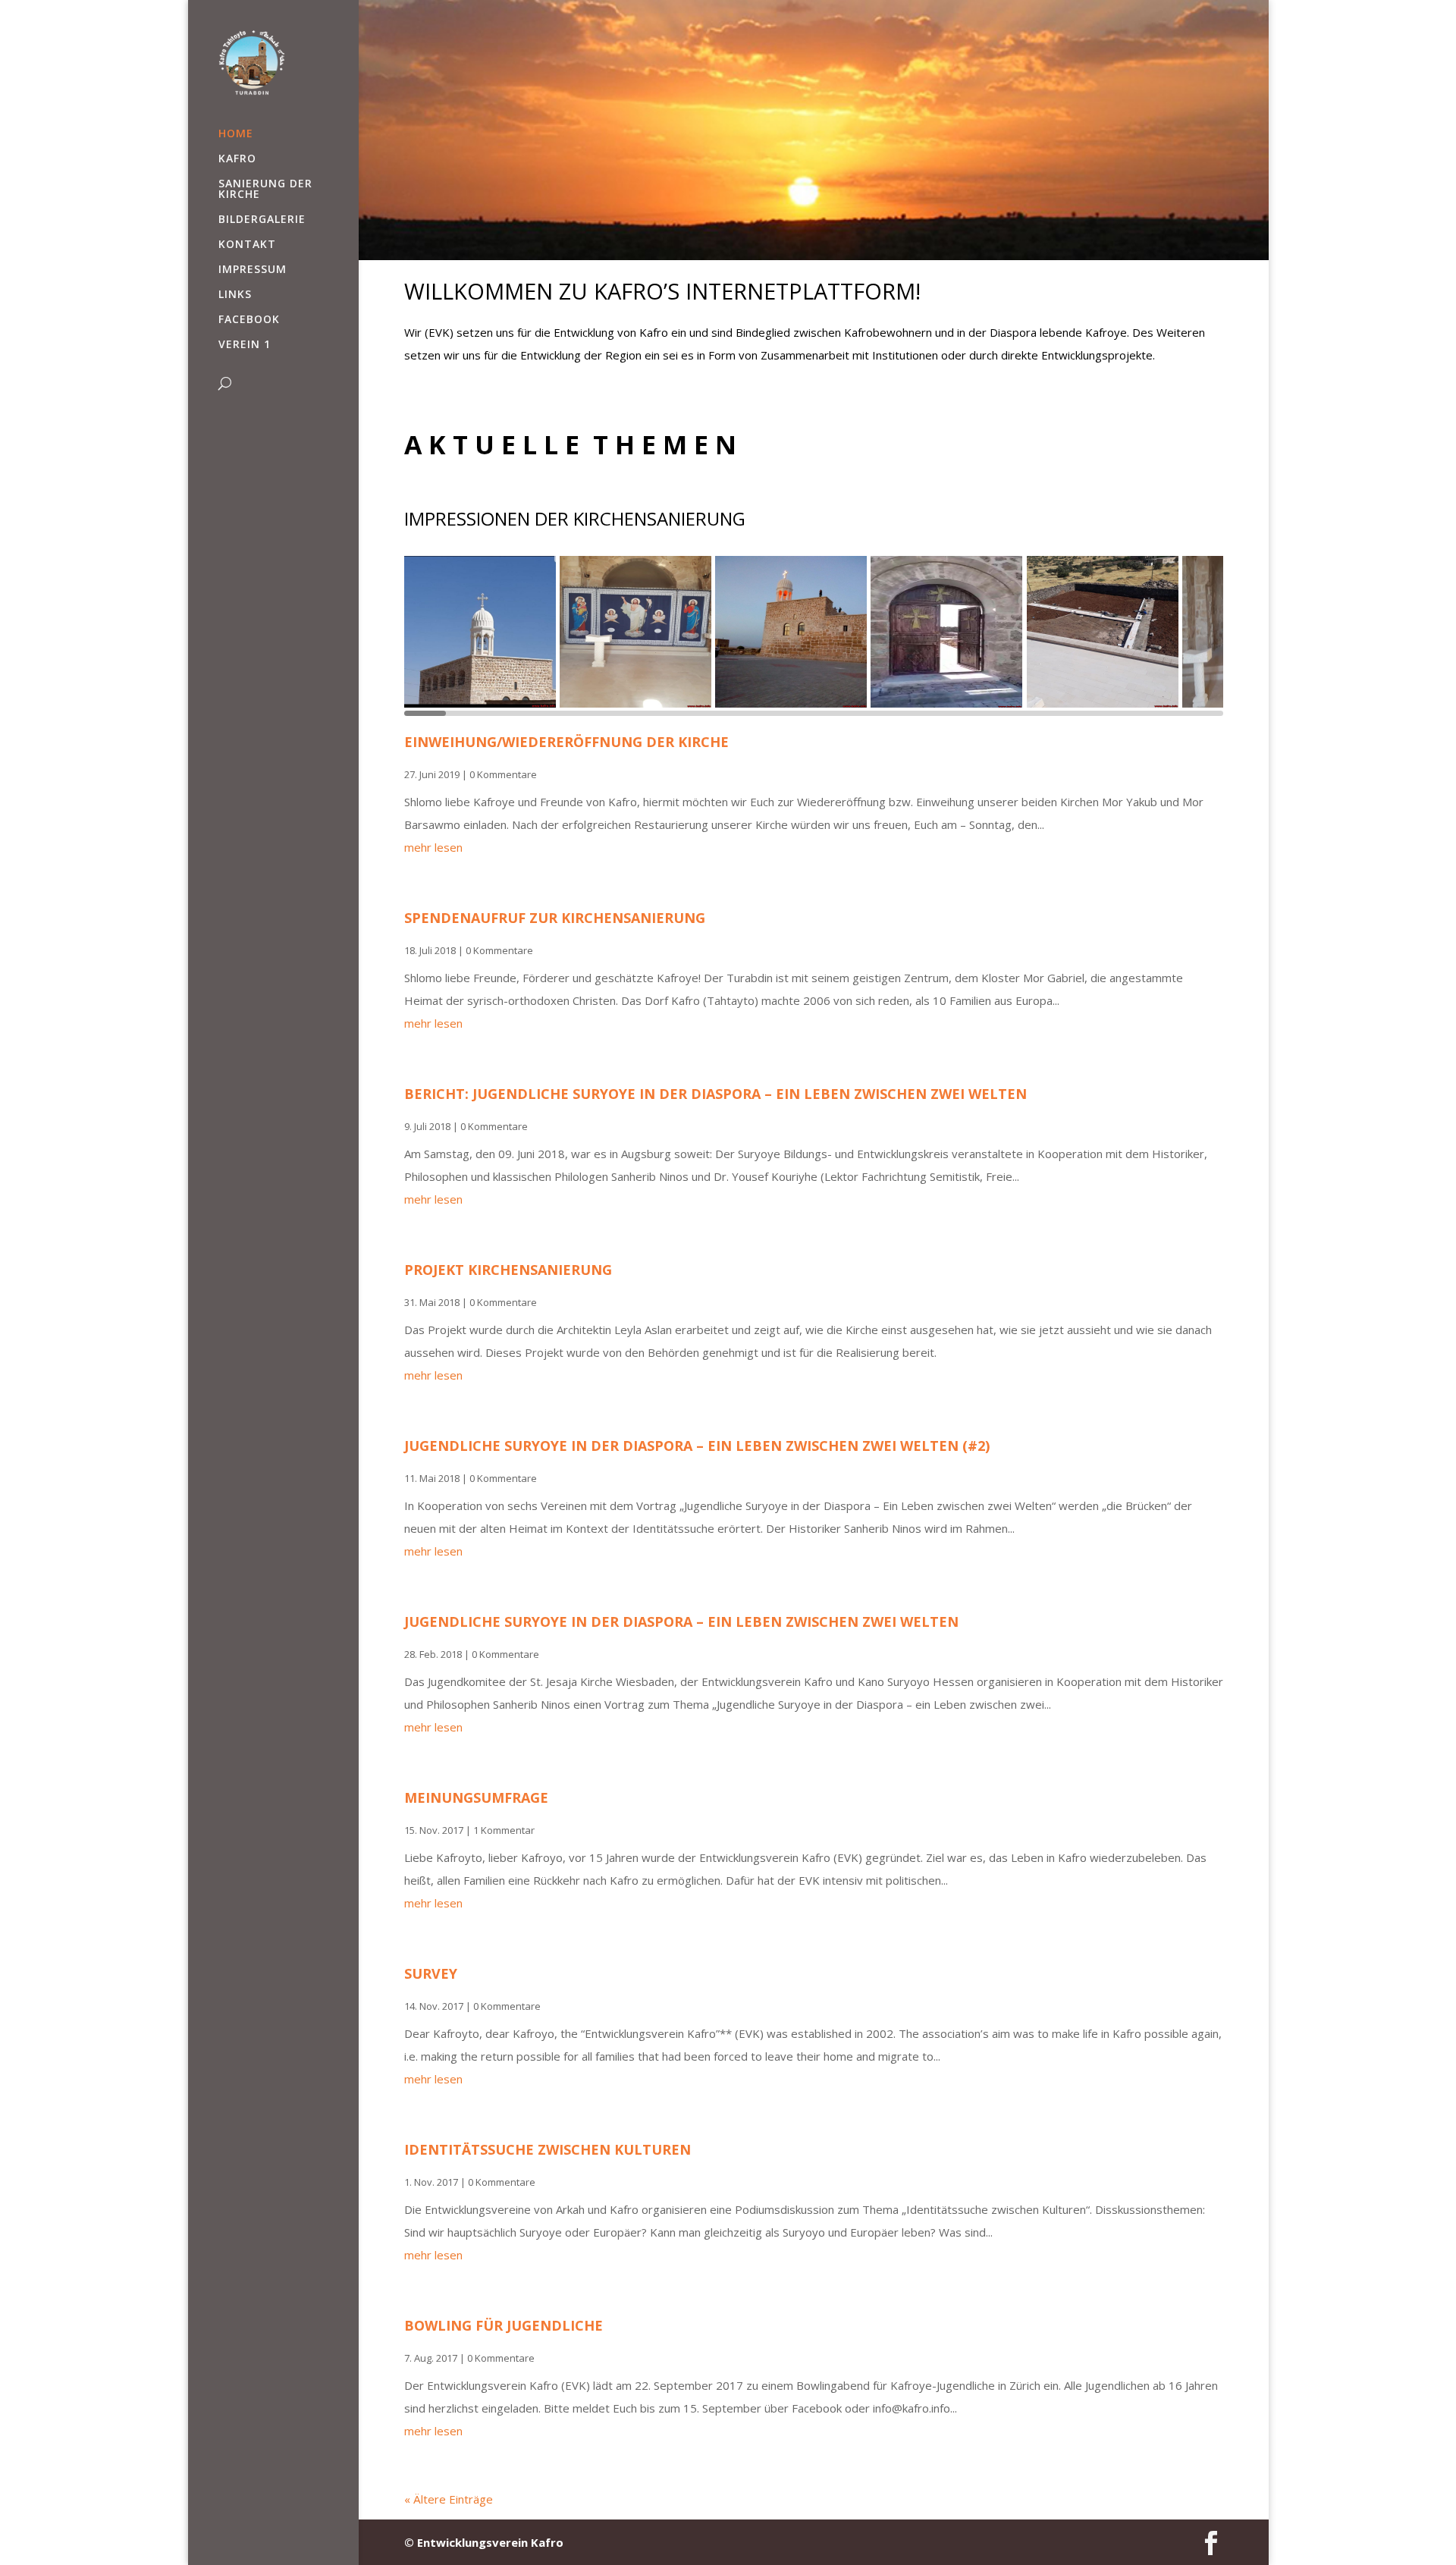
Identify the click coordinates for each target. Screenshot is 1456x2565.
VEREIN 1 (245, 345)
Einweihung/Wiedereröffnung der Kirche (566, 742)
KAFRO (237, 159)
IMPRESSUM (253, 270)
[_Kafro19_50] (948, 632)
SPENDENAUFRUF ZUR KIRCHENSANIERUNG (555, 918)
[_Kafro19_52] (793, 632)
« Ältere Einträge (449, 2499)
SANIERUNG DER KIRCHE (265, 190)
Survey (431, 1973)
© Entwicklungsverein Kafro (484, 2542)
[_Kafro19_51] (637, 632)
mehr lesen (433, 847)
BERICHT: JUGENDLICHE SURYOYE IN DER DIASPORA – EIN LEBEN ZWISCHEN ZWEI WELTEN (715, 1094)
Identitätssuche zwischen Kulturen (548, 2149)
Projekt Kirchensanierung (508, 1270)
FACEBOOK (249, 320)
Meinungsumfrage (476, 1797)
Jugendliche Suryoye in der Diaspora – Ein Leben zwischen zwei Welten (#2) (697, 1446)
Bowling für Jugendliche (504, 2325)
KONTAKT (247, 245)
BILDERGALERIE (262, 220)
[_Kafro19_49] (1105, 632)
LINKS (235, 295)
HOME (236, 134)
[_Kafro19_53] (482, 632)
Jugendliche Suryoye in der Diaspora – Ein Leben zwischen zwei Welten (681, 1622)
